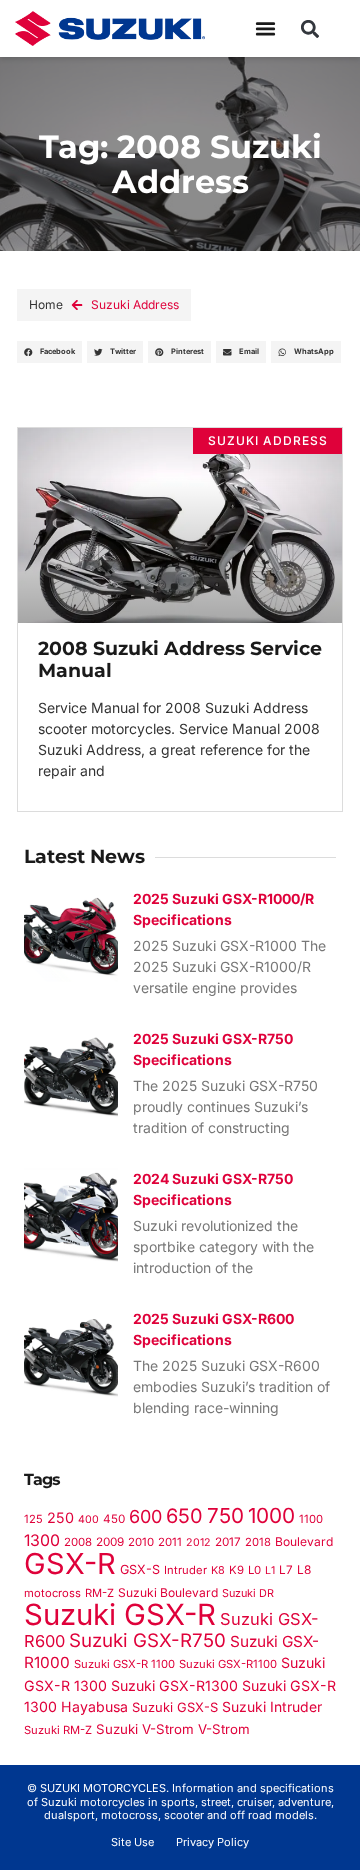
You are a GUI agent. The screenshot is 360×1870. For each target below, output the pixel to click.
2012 (198, 1542)
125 (33, 1519)
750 (225, 1515)
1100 (311, 1519)
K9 (236, 1570)
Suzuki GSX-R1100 (228, 1664)
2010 (141, 1542)
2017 (228, 1542)
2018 (258, 1542)
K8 (218, 1570)
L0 (254, 1570)
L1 (270, 1570)
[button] (266, 29)
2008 (78, 1542)
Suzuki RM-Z (58, 1730)
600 (145, 1516)
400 (88, 1519)
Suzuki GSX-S (175, 1707)
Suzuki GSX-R (120, 1614)
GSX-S (140, 1569)
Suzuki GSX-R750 (147, 1640)
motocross (52, 1593)
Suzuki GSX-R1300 (174, 1685)
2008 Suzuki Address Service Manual (180, 659)
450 (114, 1519)
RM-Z (99, 1593)
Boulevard (304, 1541)
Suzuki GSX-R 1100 (124, 1664)
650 (184, 1516)
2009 (110, 1542)
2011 (170, 1542)
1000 (271, 1515)
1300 (42, 1540)
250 (60, 1517)
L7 (286, 1570)
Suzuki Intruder (272, 1706)
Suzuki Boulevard (168, 1592)
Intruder (185, 1570)
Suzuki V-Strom (145, 1729)
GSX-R (70, 1563)
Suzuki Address (135, 304)
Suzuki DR (248, 1593)
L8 (304, 1569)
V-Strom (224, 1729)
